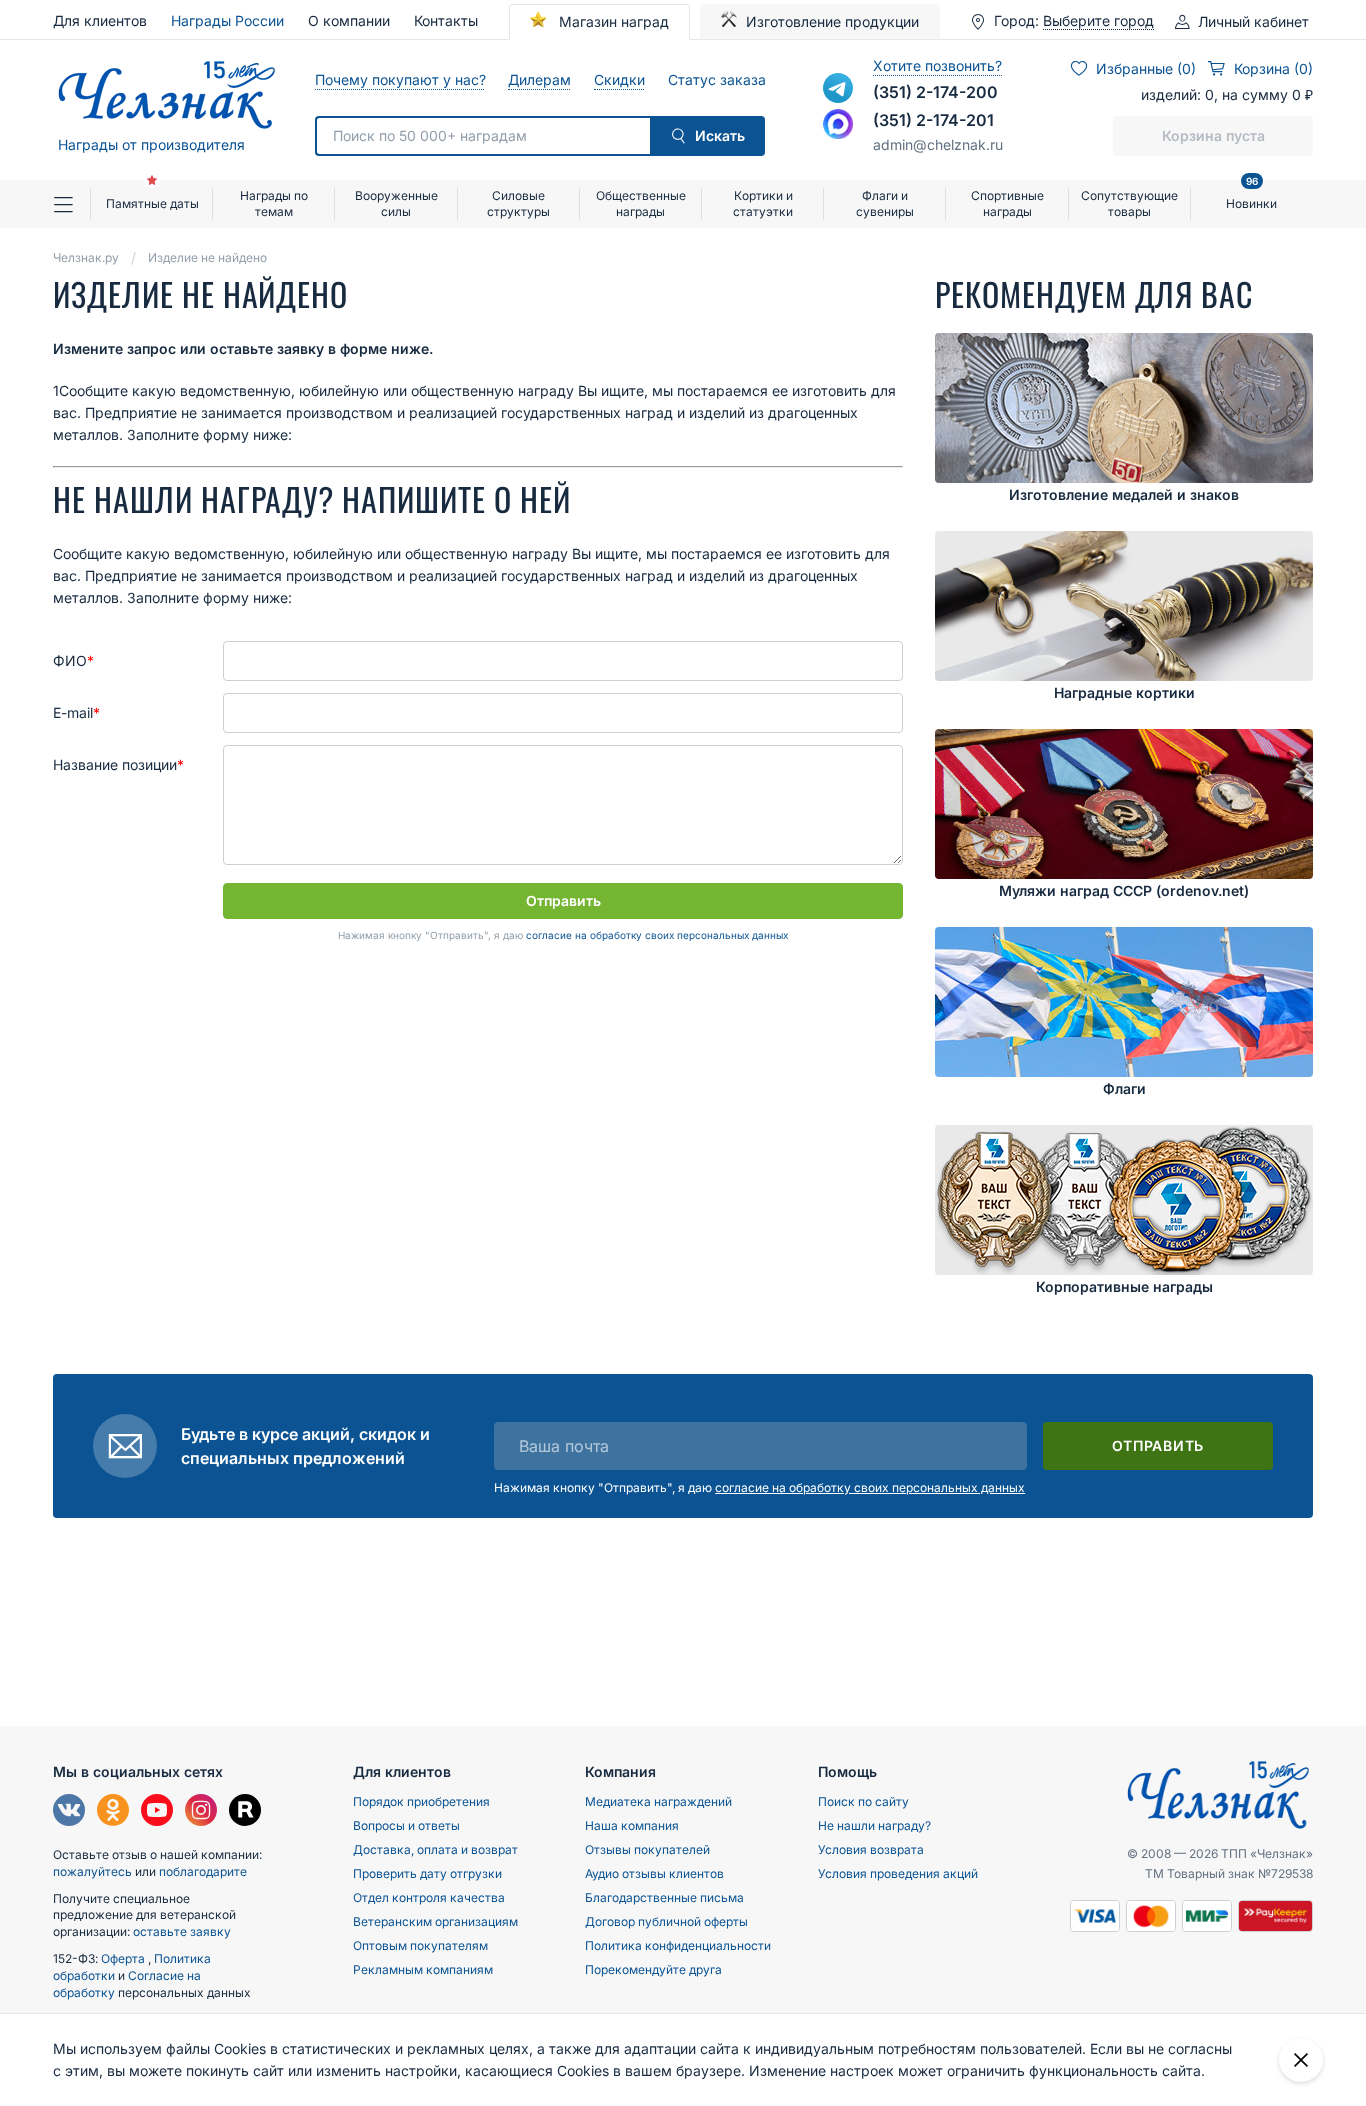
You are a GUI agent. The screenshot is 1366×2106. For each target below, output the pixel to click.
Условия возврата (871, 1849)
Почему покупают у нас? (399, 79)
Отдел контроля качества (429, 1897)
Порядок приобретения (421, 1801)
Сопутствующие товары (1129, 203)
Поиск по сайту (863, 1801)
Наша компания (632, 1825)
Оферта (124, 1958)
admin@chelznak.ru (938, 144)
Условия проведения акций (898, 1873)
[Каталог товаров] (72, 204)
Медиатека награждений (658, 1801)
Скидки (619, 79)
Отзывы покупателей (647, 1849)
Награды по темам (274, 203)
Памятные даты (152, 203)
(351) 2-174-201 (933, 120)
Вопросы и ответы (406, 1825)
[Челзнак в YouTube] (157, 1812)
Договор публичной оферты (666, 1921)
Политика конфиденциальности (678, 1945)
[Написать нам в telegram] (838, 88)
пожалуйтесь (92, 1871)
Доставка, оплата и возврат (435, 1849)
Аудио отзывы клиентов (654, 1873)
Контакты (446, 20)
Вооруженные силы (396, 203)
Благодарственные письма (664, 1897)
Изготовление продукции (832, 21)
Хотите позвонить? (937, 65)
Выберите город (1098, 21)
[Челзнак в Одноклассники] (113, 1812)
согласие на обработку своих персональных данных (657, 935)
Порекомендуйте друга (653, 1969)
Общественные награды (641, 203)
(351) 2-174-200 (935, 92)
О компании (349, 20)
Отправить (563, 900)
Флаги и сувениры (885, 203)
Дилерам (539, 79)
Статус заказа (716, 79)
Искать (720, 135)
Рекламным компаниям (423, 1969)
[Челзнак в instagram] (201, 1812)
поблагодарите (203, 1871)
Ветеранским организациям (435, 1921)
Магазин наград (612, 21)
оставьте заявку (182, 1931)
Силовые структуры (518, 203)
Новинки (1251, 195)
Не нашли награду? (874, 1825)
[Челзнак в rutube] (245, 1812)
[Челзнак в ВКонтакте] (69, 1812)
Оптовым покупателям (420, 1945)
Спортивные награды (1007, 203)
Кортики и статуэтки (763, 203)
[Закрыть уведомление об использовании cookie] (1301, 2060)
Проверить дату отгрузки (427, 1873)
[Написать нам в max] (838, 124)
